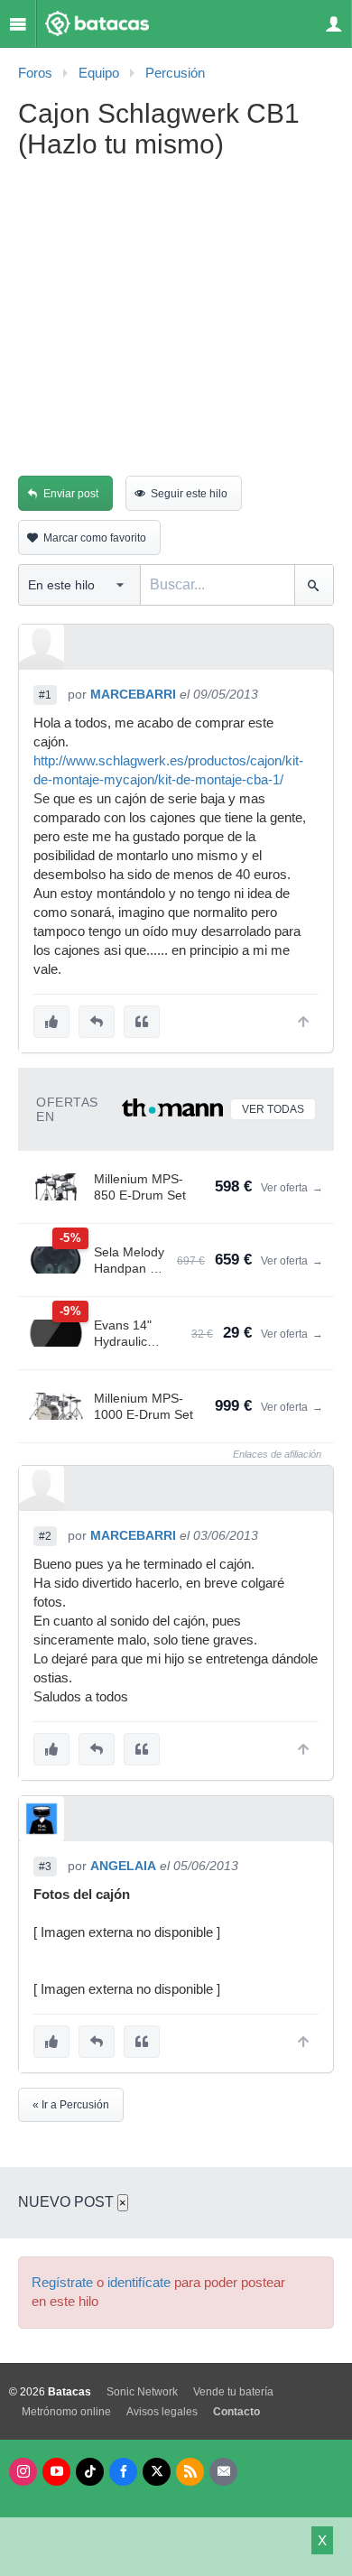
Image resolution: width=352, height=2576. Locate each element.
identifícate (139, 2283)
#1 (45, 695)
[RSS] (190, 2472)
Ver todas (273, 1109)
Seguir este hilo (189, 494)
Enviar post (71, 494)
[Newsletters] (223, 2472)
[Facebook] (123, 2472)
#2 (45, 1536)
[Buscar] (314, 585)
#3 (45, 1867)
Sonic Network (142, 2392)
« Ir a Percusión (71, 2105)
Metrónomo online (66, 2412)
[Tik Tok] (90, 2472)
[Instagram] (23, 2472)
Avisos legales (162, 2412)
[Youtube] (56, 2472)
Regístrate (62, 2283)
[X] (157, 2472)
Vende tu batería (233, 2392)
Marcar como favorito (95, 538)
